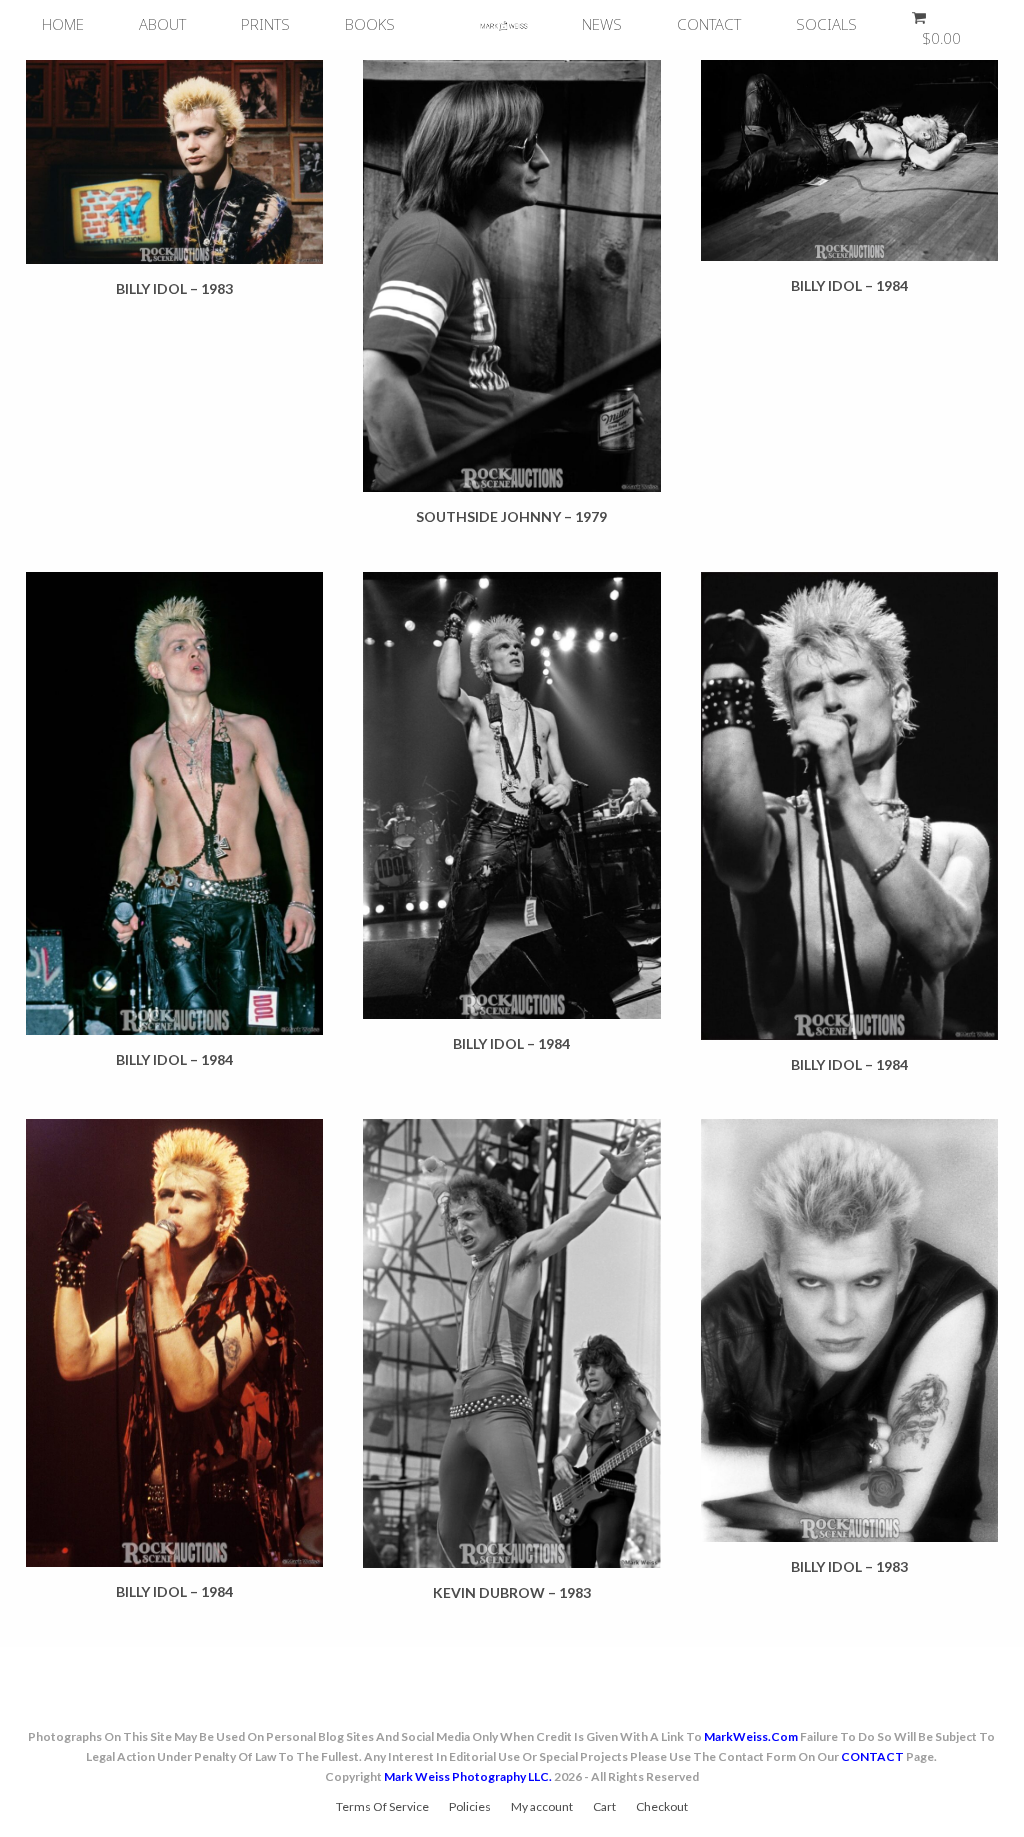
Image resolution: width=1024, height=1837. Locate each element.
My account (542, 1806)
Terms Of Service (382, 1806)
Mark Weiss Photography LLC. (468, 1776)
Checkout (662, 1806)
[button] (931, 25)
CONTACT (872, 1756)
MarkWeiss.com (751, 1736)
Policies (470, 1806)
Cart (604, 1806)
